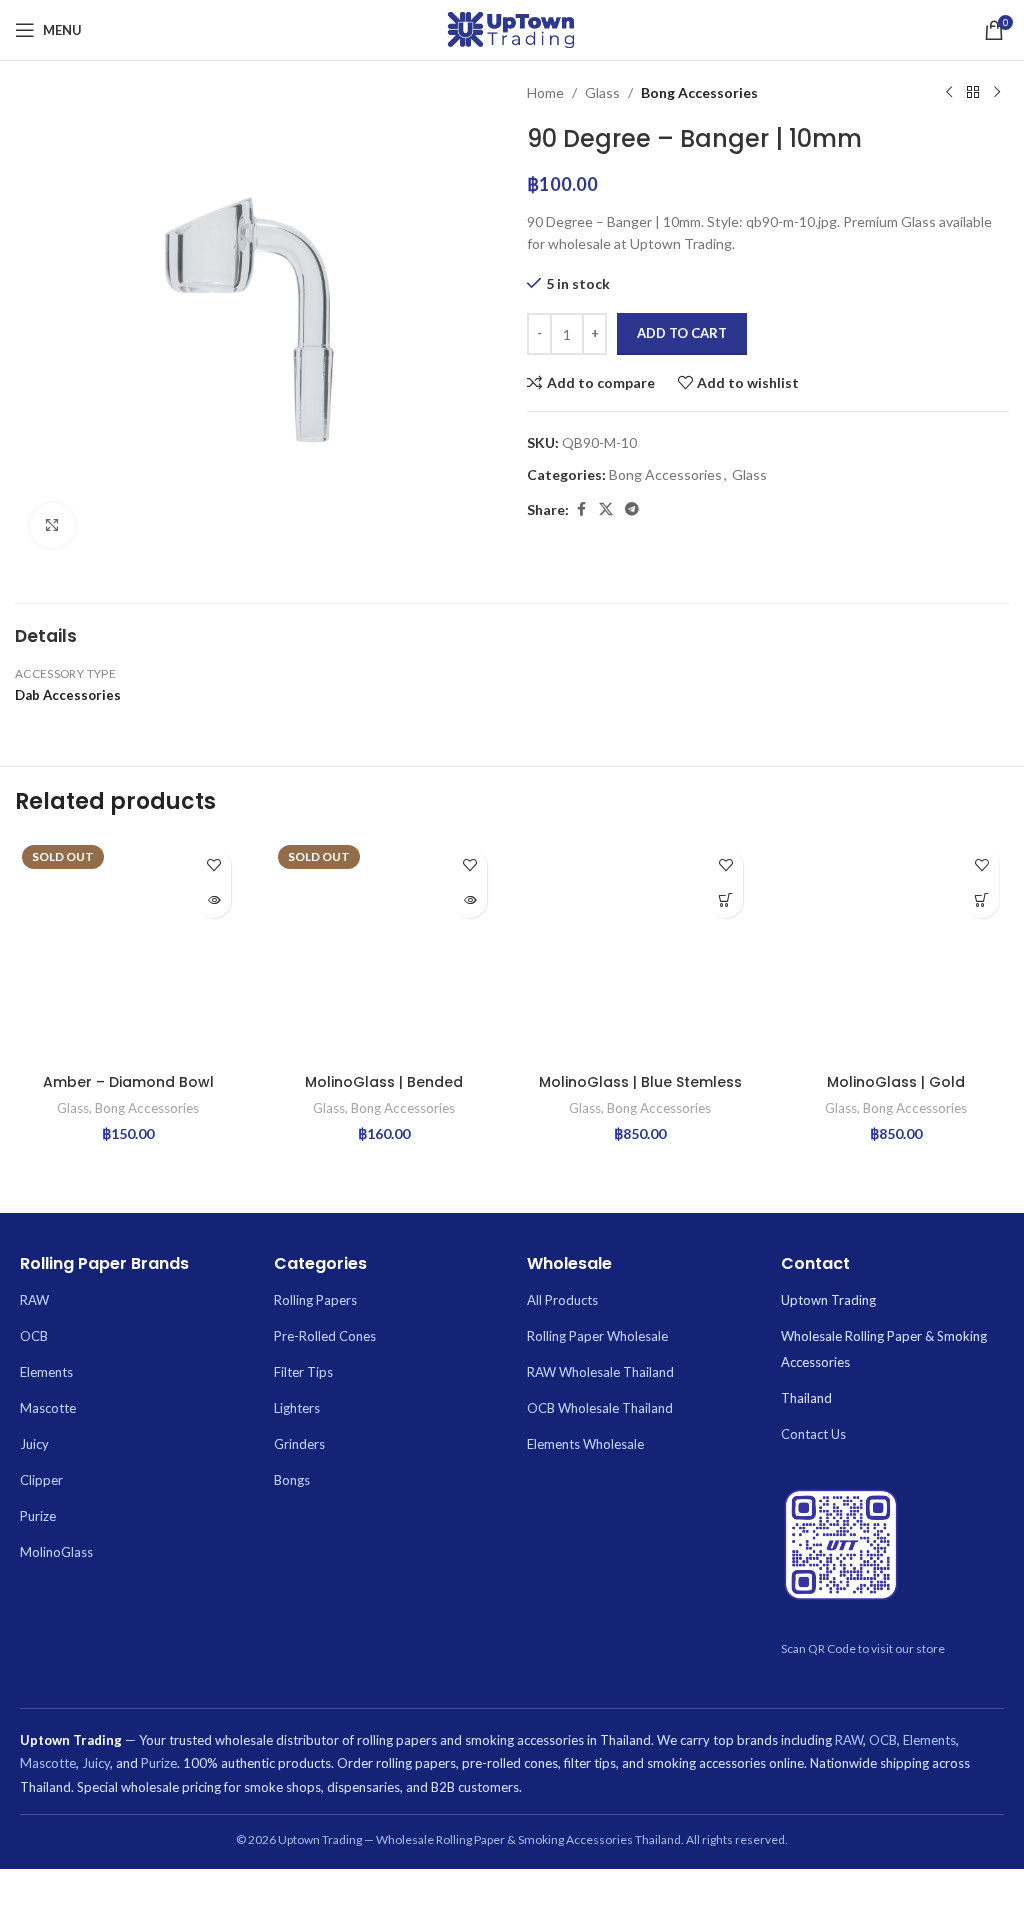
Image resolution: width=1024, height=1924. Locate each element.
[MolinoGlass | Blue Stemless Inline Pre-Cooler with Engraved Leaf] (640, 951)
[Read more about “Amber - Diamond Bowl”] (213, 900)
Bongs (292, 1480)
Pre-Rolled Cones (325, 1336)
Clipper (41, 1480)
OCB (34, 1336)
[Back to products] (973, 93)
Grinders (299, 1444)
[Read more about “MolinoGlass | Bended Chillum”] (469, 900)
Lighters (297, 1408)
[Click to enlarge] (52, 525)
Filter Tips (303, 1372)
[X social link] (606, 509)
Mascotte (48, 1408)
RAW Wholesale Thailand (600, 1372)
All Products (562, 1300)
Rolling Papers (315, 1300)
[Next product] (997, 93)
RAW (34, 1300)
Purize (38, 1516)
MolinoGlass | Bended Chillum (384, 1092)
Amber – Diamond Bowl (128, 1082)
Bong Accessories (699, 92)
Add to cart (682, 333)
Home (545, 92)
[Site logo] (512, 28)
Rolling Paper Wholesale (597, 1336)
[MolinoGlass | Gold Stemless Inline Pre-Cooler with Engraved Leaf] (896, 951)
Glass (602, 92)
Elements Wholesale (585, 1444)
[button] (725, 900)
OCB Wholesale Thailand (600, 1408)
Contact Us (813, 1434)
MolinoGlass (56, 1552)
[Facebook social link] (581, 509)
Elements (46, 1372)
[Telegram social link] (632, 509)
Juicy (34, 1444)
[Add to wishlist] (213, 865)
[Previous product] (949, 93)
